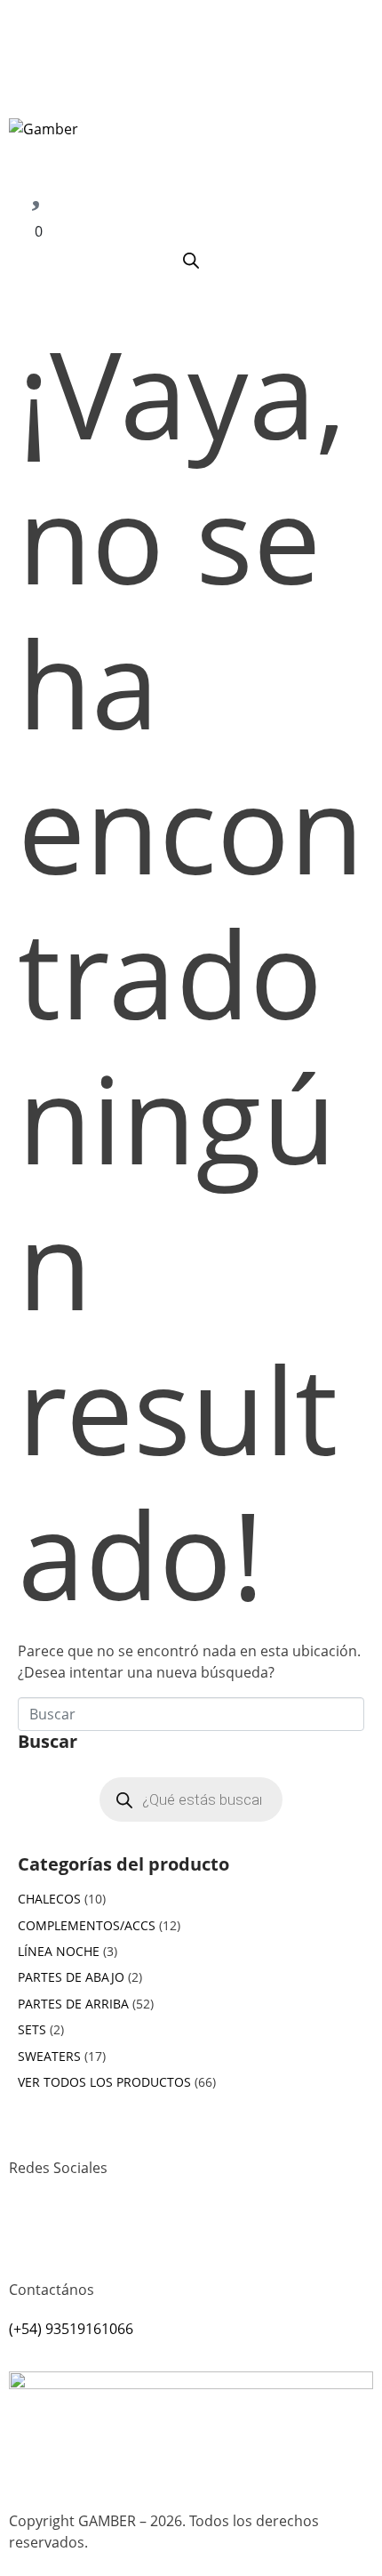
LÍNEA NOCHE (59, 1951)
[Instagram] (31, 2233)
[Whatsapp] (79, 2233)
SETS (32, 2029)
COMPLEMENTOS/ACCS (87, 1925)
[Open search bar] (191, 260)
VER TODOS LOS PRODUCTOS (104, 2082)
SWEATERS (49, 2056)
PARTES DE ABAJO (71, 1977)
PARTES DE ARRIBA (73, 2004)
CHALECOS (49, 1899)
